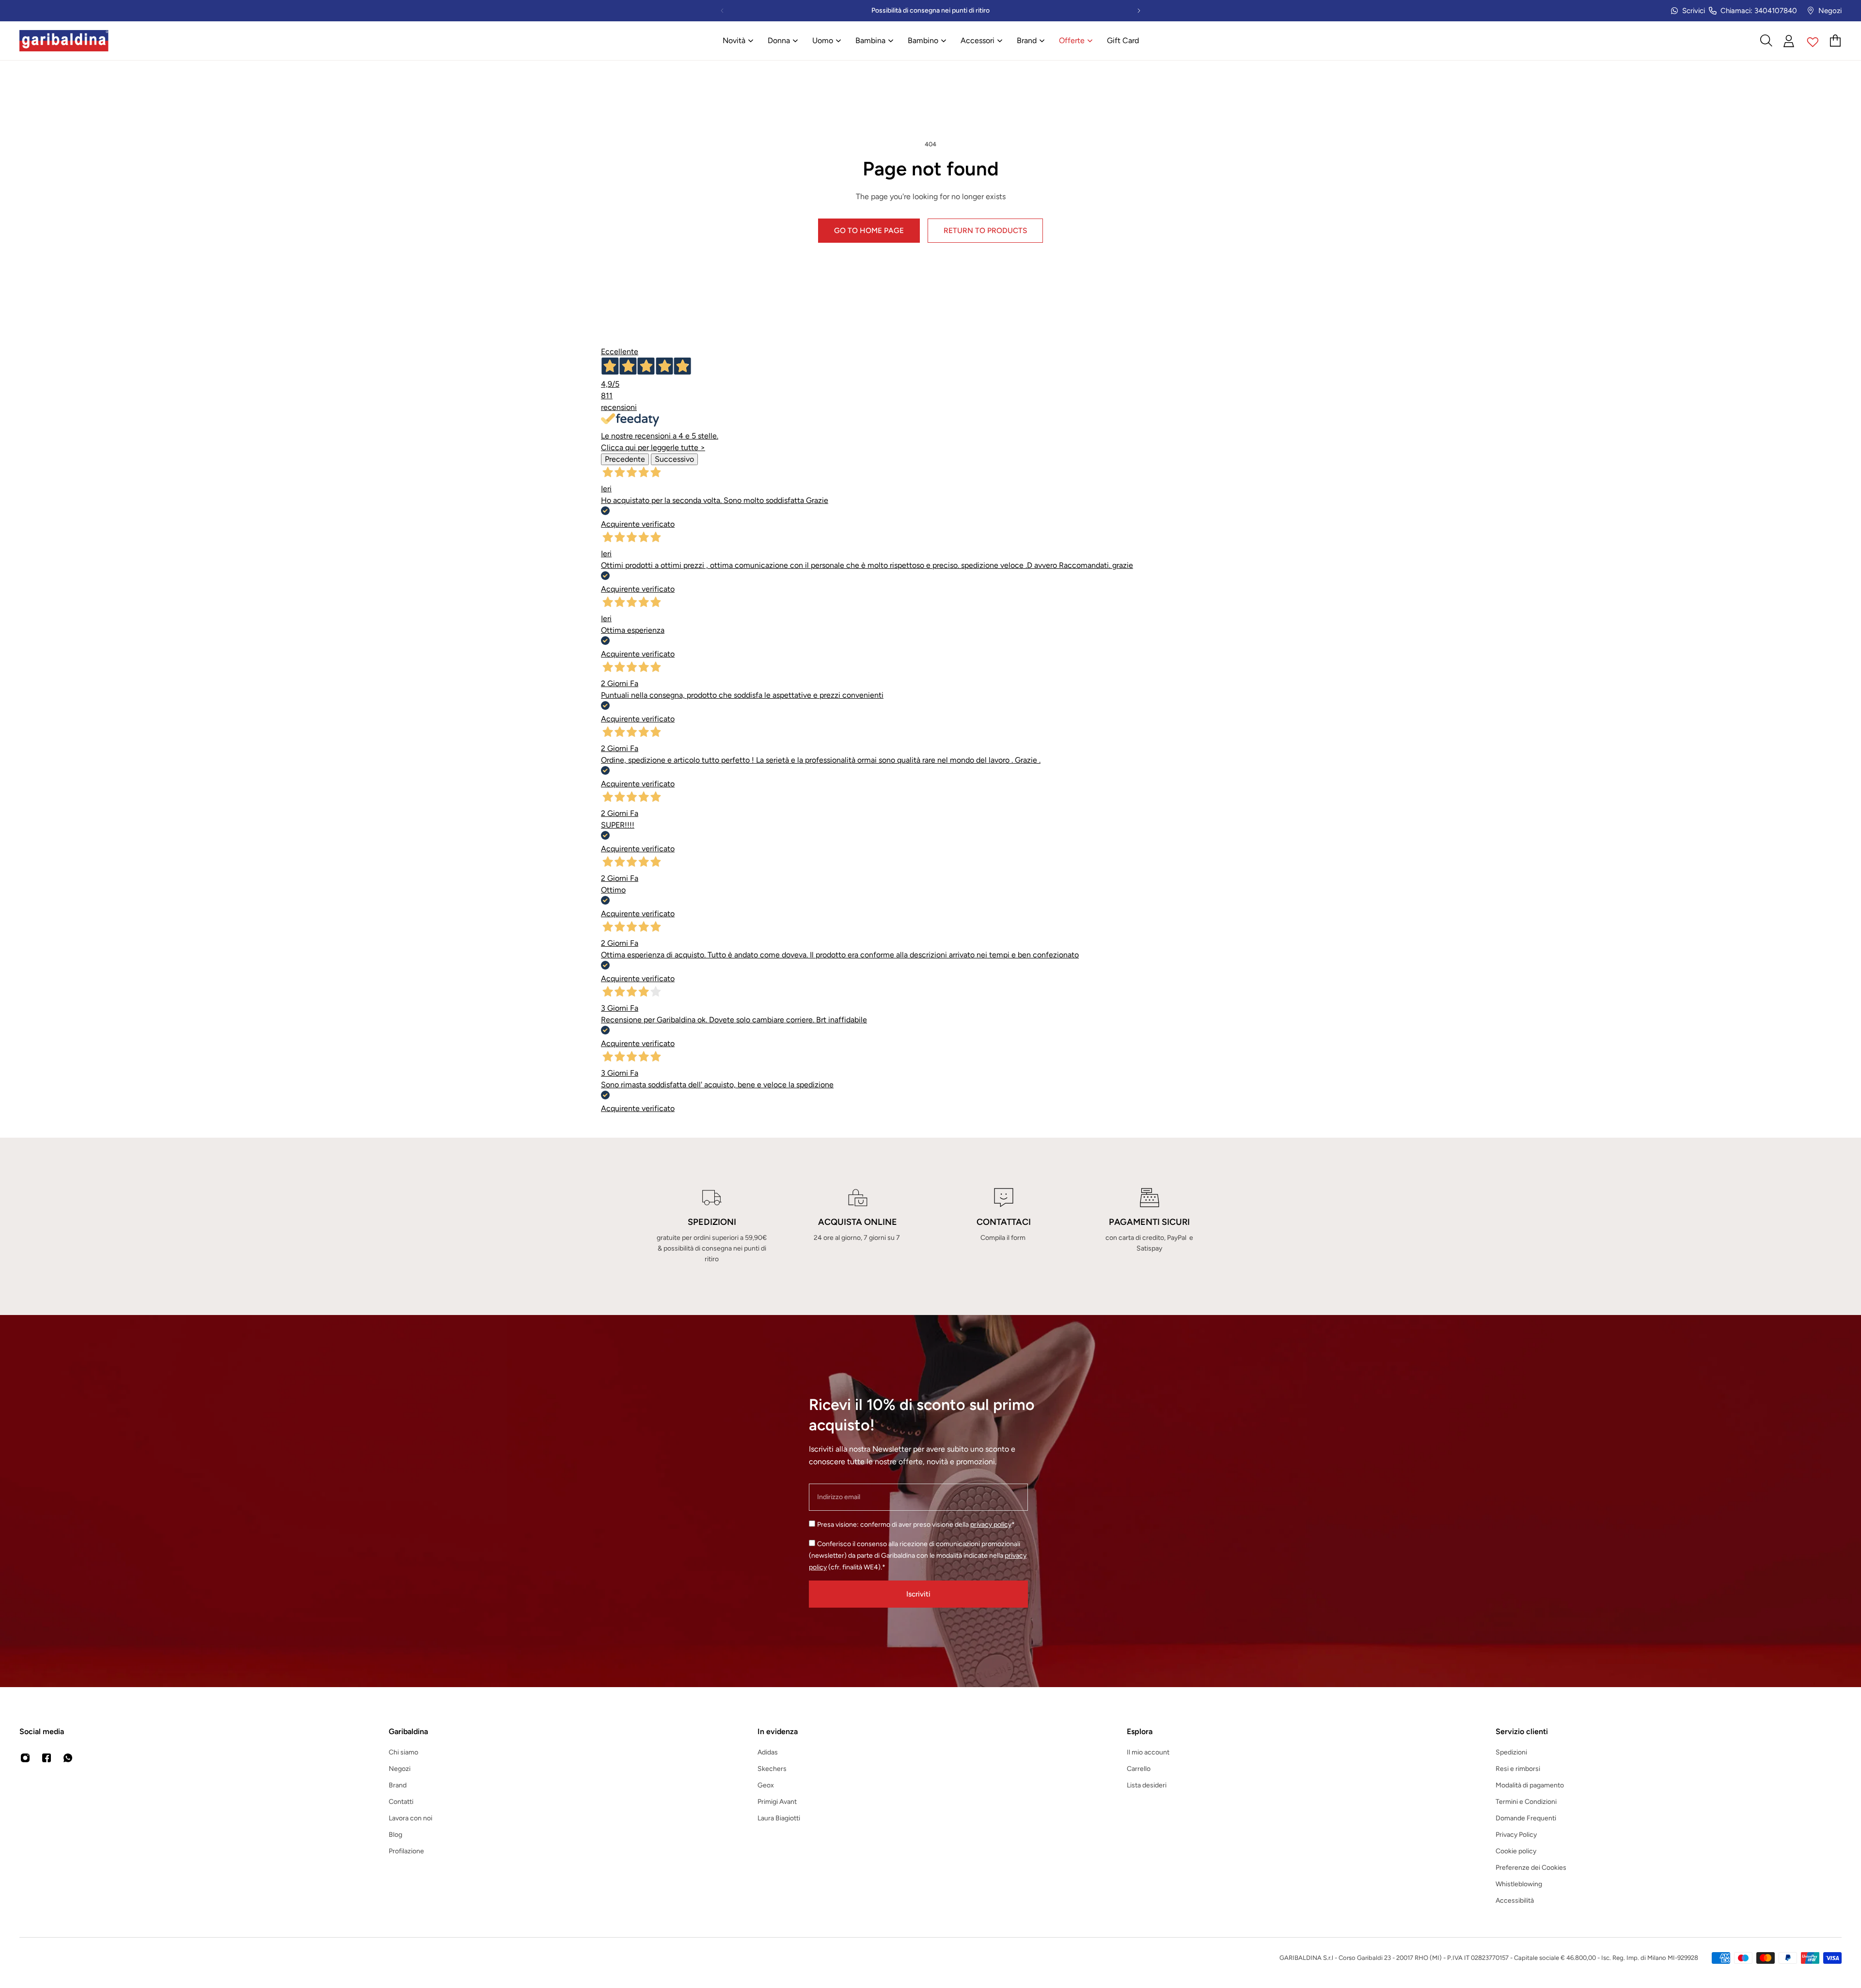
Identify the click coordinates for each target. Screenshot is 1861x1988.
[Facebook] (47, 1758)
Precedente (625, 459)
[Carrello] (1836, 41)
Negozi (1830, 11)
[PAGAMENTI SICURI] (1149, 1226)
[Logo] (64, 41)
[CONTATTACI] (1003, 1226)
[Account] (1789, 41)
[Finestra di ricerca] (1766, 41)
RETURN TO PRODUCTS (985, 230)
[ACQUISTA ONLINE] (858, 1226)
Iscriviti (918, 1594)
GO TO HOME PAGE (869, 230)
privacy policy (991, 1525)
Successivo (674, 459)
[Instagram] (25, 1758)
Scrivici (1694, 11)
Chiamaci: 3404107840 (1759, 11)
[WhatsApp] (68, 1758)
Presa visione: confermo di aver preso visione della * (916, 1525)
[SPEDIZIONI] (712, 1226)
